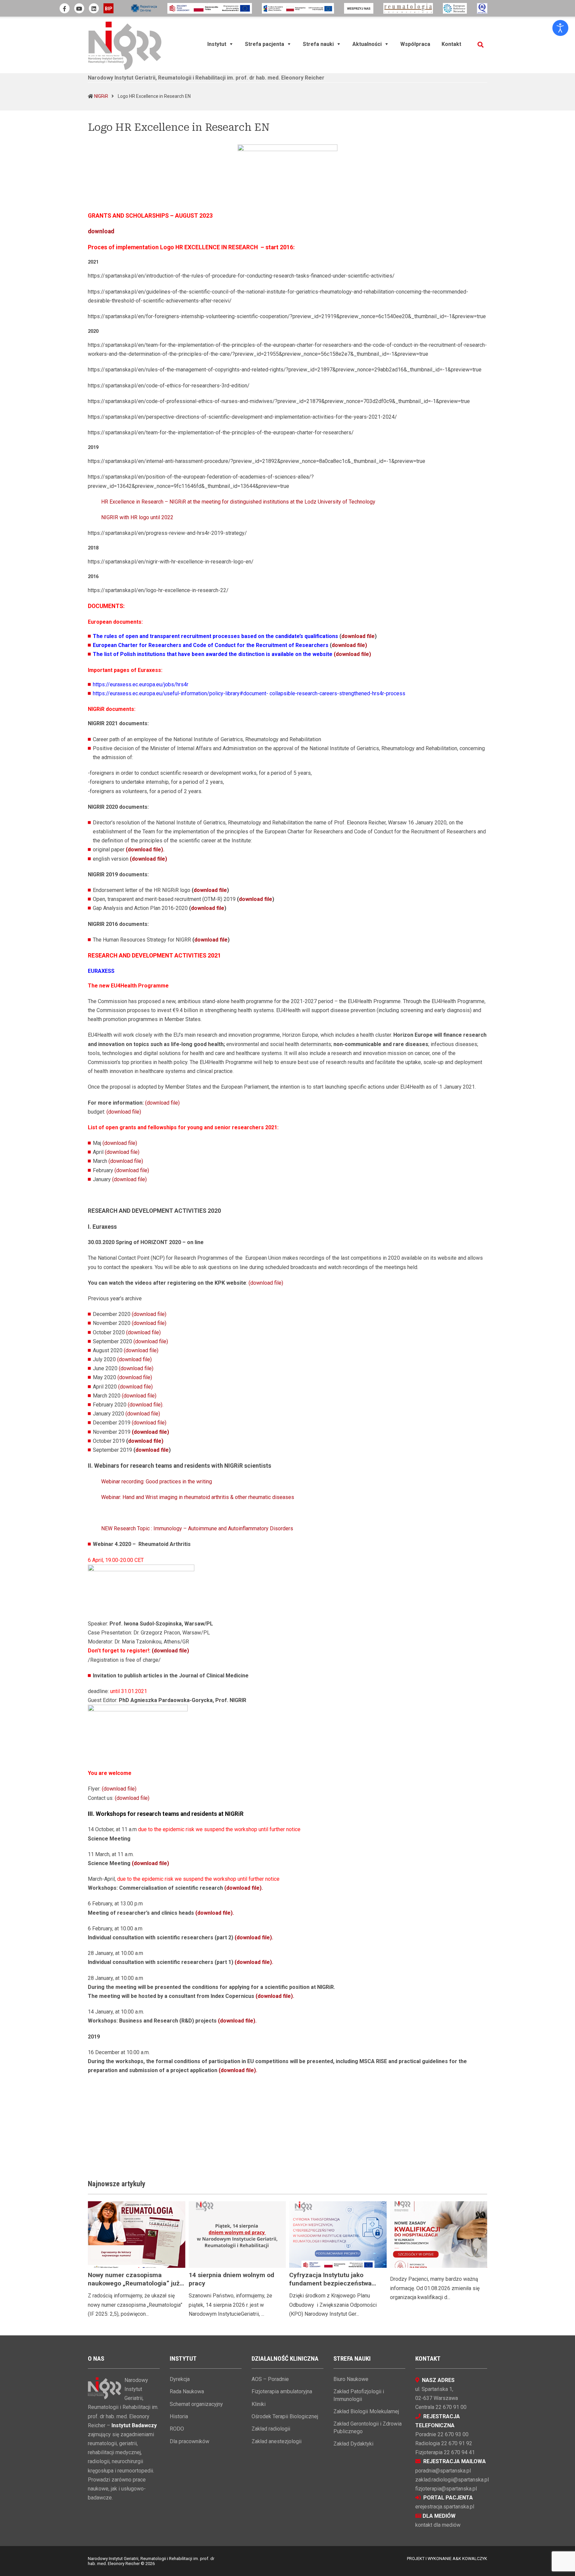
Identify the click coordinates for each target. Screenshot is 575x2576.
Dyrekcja (180, 2379)
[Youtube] (79, 8)
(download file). (146, 1405)
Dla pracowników (190, 2441)
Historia (179, 2416)
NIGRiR (101, 96)
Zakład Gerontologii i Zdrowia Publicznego (368, 2427)
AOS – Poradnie (270, 2379)
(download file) (352, 654)
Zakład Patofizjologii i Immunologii (359, 2395)
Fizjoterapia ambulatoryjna (282, 2391)
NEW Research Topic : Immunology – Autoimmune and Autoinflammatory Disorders (197, 1528)
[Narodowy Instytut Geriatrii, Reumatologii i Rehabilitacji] (125, 45)
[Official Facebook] (65, 8)
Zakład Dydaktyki (353, 2444)
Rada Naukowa (187, 2391)
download (101, 231)
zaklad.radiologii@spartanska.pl (452, 2480)
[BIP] (108, 8)
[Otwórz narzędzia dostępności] (560, 28)
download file (358, 636)
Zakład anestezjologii (277, 2441)
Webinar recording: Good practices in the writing (157, 1482)
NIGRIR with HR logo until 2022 (137, 517)
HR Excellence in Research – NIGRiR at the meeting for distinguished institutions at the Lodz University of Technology (238, 502)
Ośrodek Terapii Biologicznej (285, 2416)
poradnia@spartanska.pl (443, 2471)
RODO (177, 2429)
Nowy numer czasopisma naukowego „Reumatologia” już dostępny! (134, 2283)
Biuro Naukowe (351, 2379)
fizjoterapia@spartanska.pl (446, 2489)
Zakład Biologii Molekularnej (366, 2411)
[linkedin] (94, 8)
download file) (349, 645)
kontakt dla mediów (438, 2525)
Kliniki (259, 2404)
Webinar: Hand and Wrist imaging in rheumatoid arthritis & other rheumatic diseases (198, 1497)
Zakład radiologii (271, 2429)
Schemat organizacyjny (196, 2404)
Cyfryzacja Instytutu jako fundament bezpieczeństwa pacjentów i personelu (330, 2283)
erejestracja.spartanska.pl (445, 2507)
